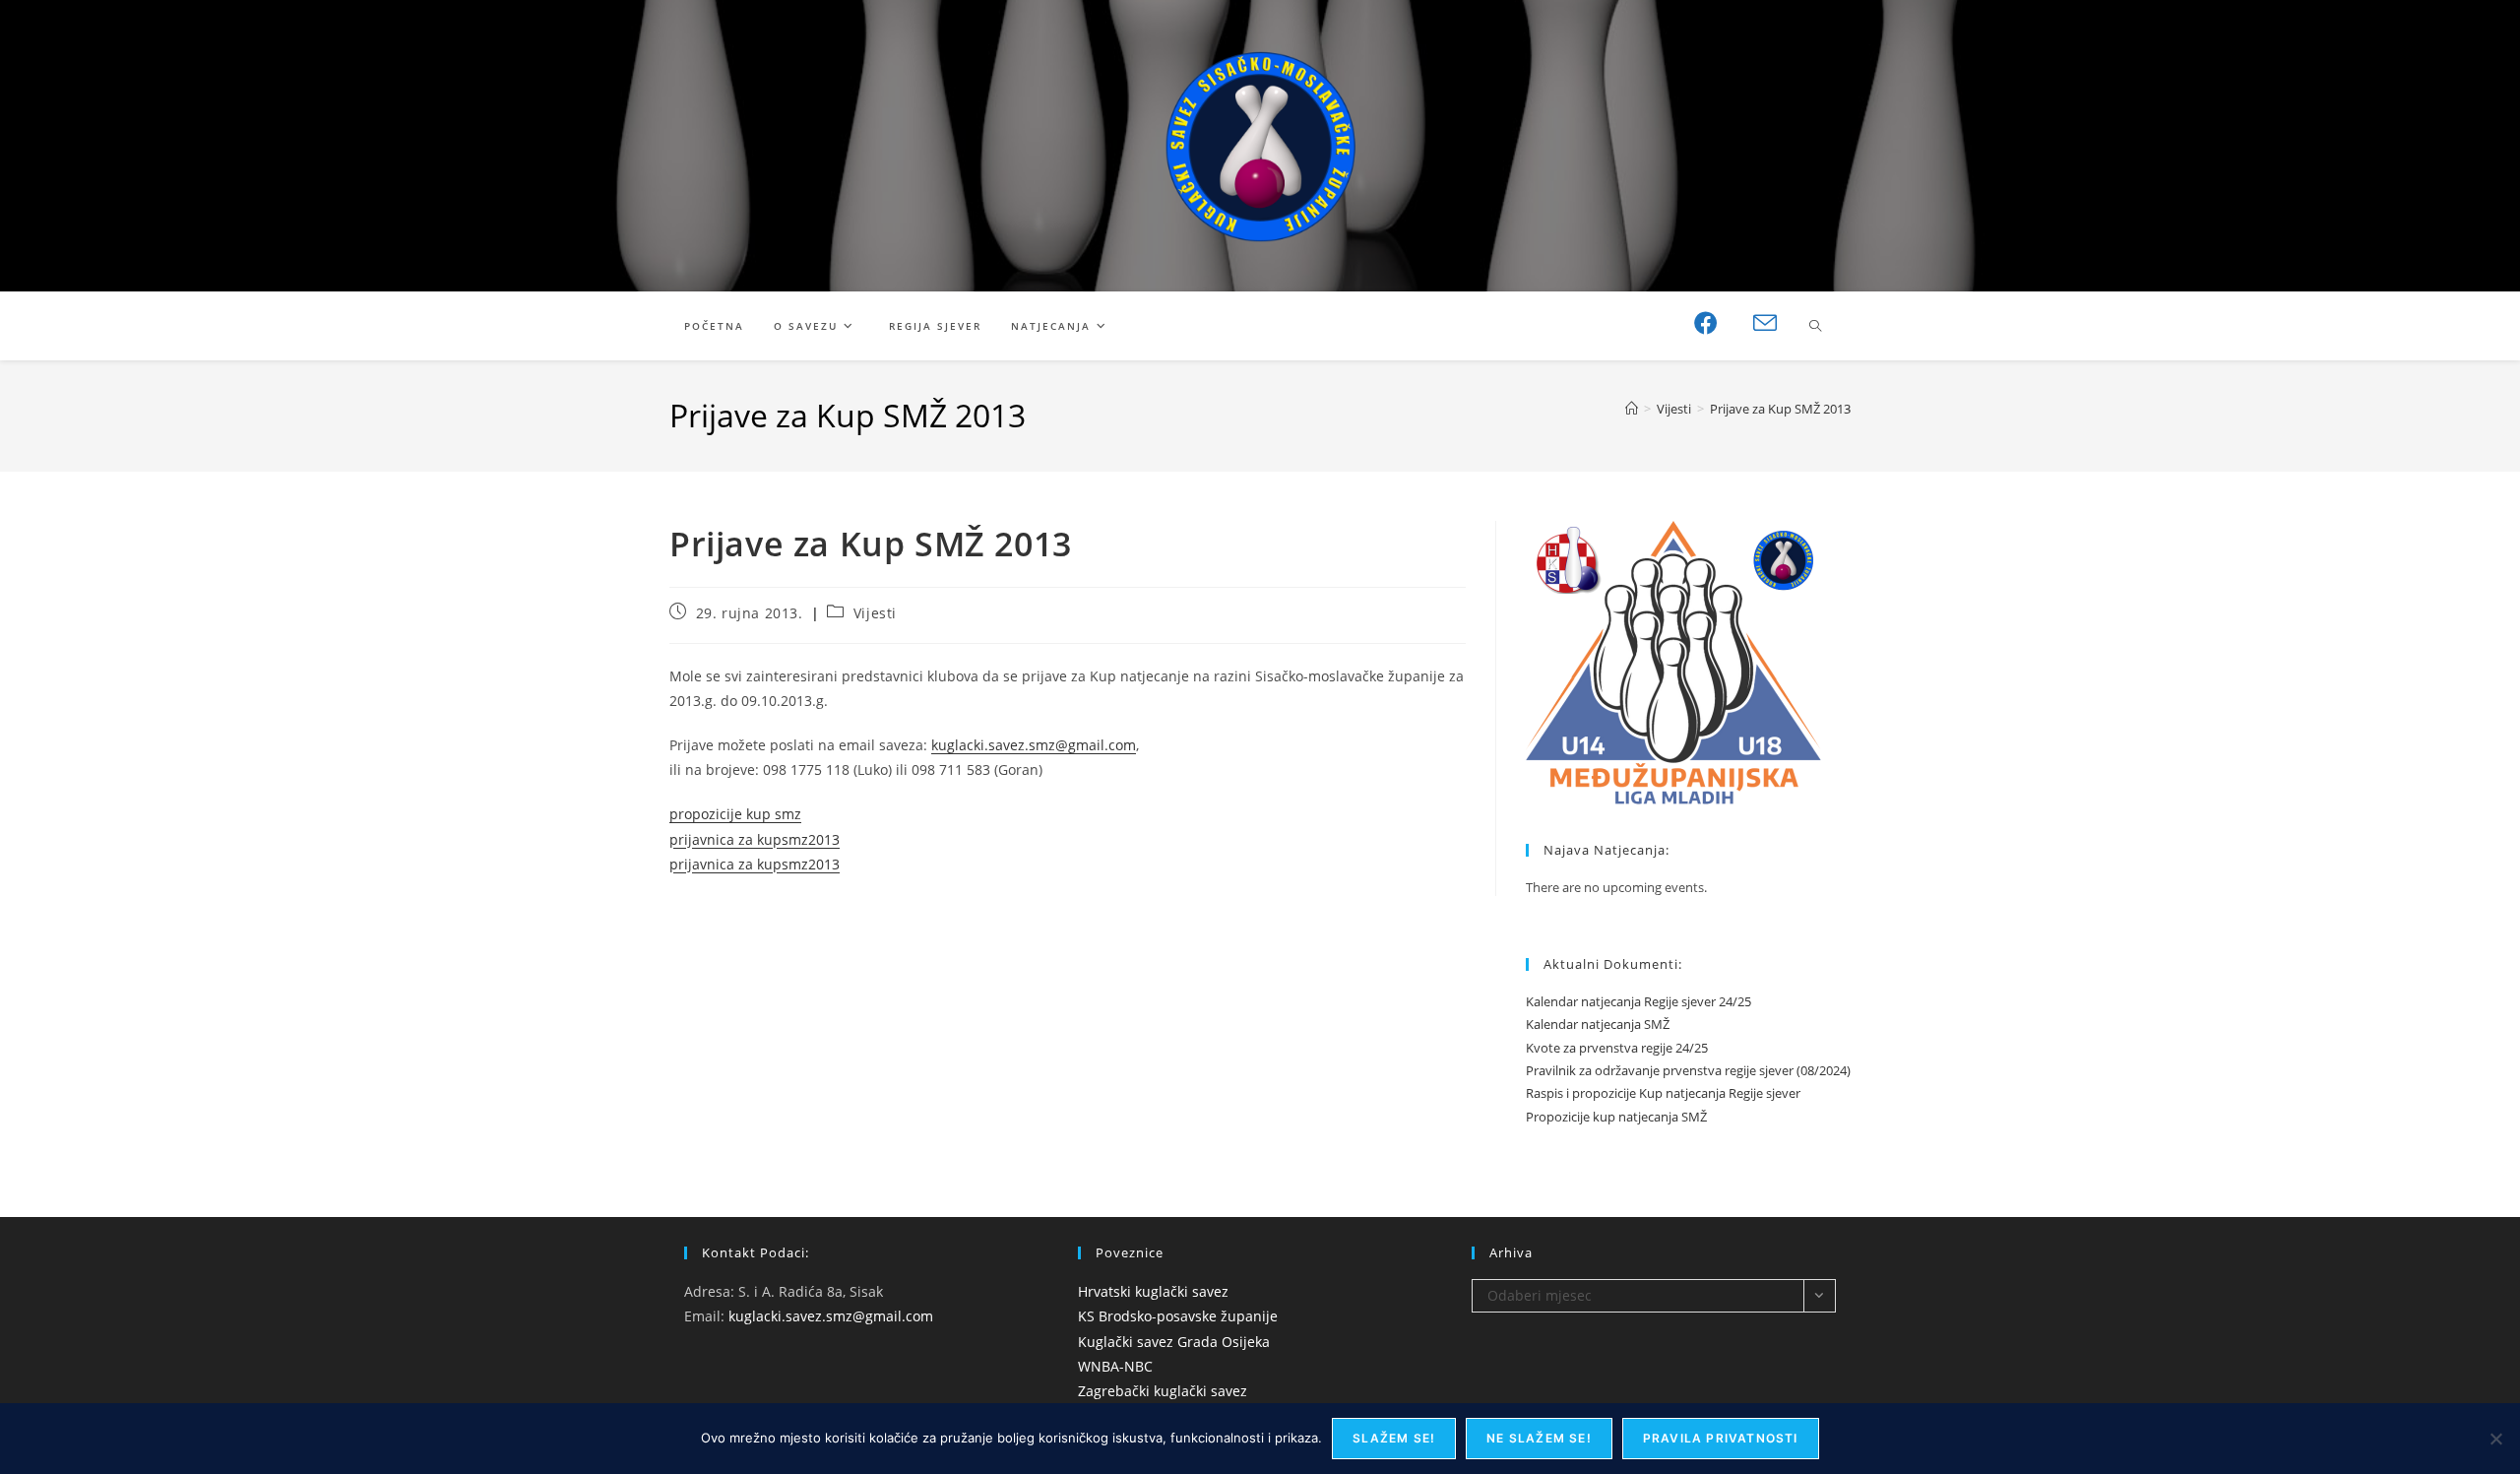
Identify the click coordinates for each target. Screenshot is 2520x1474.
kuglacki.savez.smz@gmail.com (1034, 745)
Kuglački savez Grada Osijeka (1174, 1342)
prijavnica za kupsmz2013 (755, 839)
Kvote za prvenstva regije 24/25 (1617, 1048)
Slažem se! (1394, 1438)
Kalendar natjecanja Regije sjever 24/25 (1638, 1001)
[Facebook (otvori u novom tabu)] (1706, 323)
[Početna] (1632, 409)
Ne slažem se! (1539, 1438)
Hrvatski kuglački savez (1153, 1291)
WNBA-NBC (1115, 1366)
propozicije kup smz (735, 814)
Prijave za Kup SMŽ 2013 (1780, 409)
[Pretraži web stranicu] (1815, 327)
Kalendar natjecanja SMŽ (1598, 1024)
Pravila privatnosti (1721, 1438)
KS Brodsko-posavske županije (1178, 1316)
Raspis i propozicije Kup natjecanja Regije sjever (1663, 1093)
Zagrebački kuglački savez (1163, 1391)
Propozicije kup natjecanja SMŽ (1616, 1117)
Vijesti (875, 613)
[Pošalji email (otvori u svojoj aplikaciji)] (1765, 323)
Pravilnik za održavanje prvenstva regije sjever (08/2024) (1688, 1070)
